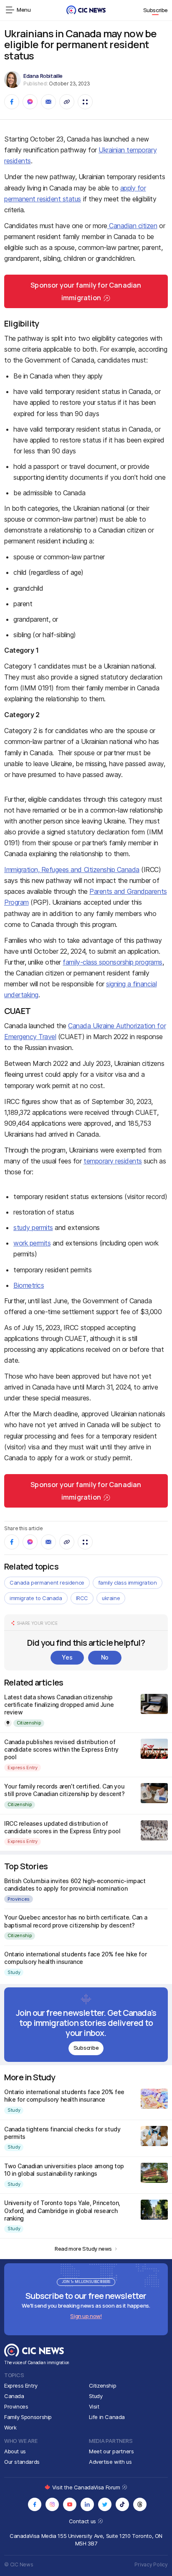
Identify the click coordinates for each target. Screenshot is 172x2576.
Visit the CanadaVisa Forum (87, 2487)
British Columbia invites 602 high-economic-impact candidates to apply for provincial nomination (75, 1885)
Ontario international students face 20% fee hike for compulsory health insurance (75, 1958)
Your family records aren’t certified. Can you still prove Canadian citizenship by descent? (64, 1790)
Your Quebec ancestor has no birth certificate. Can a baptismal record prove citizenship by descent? (76, 1921)
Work (10, 2427)
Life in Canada (107, 2417)
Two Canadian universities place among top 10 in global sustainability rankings (64, 2170)
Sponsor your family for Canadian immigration (86, 291)
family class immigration (128, 1583)
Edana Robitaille (43, 76)
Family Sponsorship (28, 2417)
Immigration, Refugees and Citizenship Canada (72, 870)
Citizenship (29, 1723)
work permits (32, 1243)
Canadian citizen (132, 226)
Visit (94, 2406)
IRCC (82, 1598)
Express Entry (23, 1768)
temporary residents (113, 1161)
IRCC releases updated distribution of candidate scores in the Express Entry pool (62, 1827)
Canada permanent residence (47, 1583)
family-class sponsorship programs (112, 962)
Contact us (83, 2521)
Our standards (22, 2462)
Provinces (19, 1899)
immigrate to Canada (36, 1598)
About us (15, 2451)
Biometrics (29, 1285)
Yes (67, 1657)
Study (14, 1972)
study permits (33, 1228)
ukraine (111, 1598)
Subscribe (156, 10)
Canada (14, 2396)
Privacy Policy (151, 2564)
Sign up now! (86, 2316)
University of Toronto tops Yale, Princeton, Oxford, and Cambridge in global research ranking (62, 2210)
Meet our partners (111, 2451)
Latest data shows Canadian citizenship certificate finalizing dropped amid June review (59, 1705)
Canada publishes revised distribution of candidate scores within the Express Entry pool (61, 1749)
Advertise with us (110, 2462)
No (105, 1657)
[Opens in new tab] (35, 2504)
